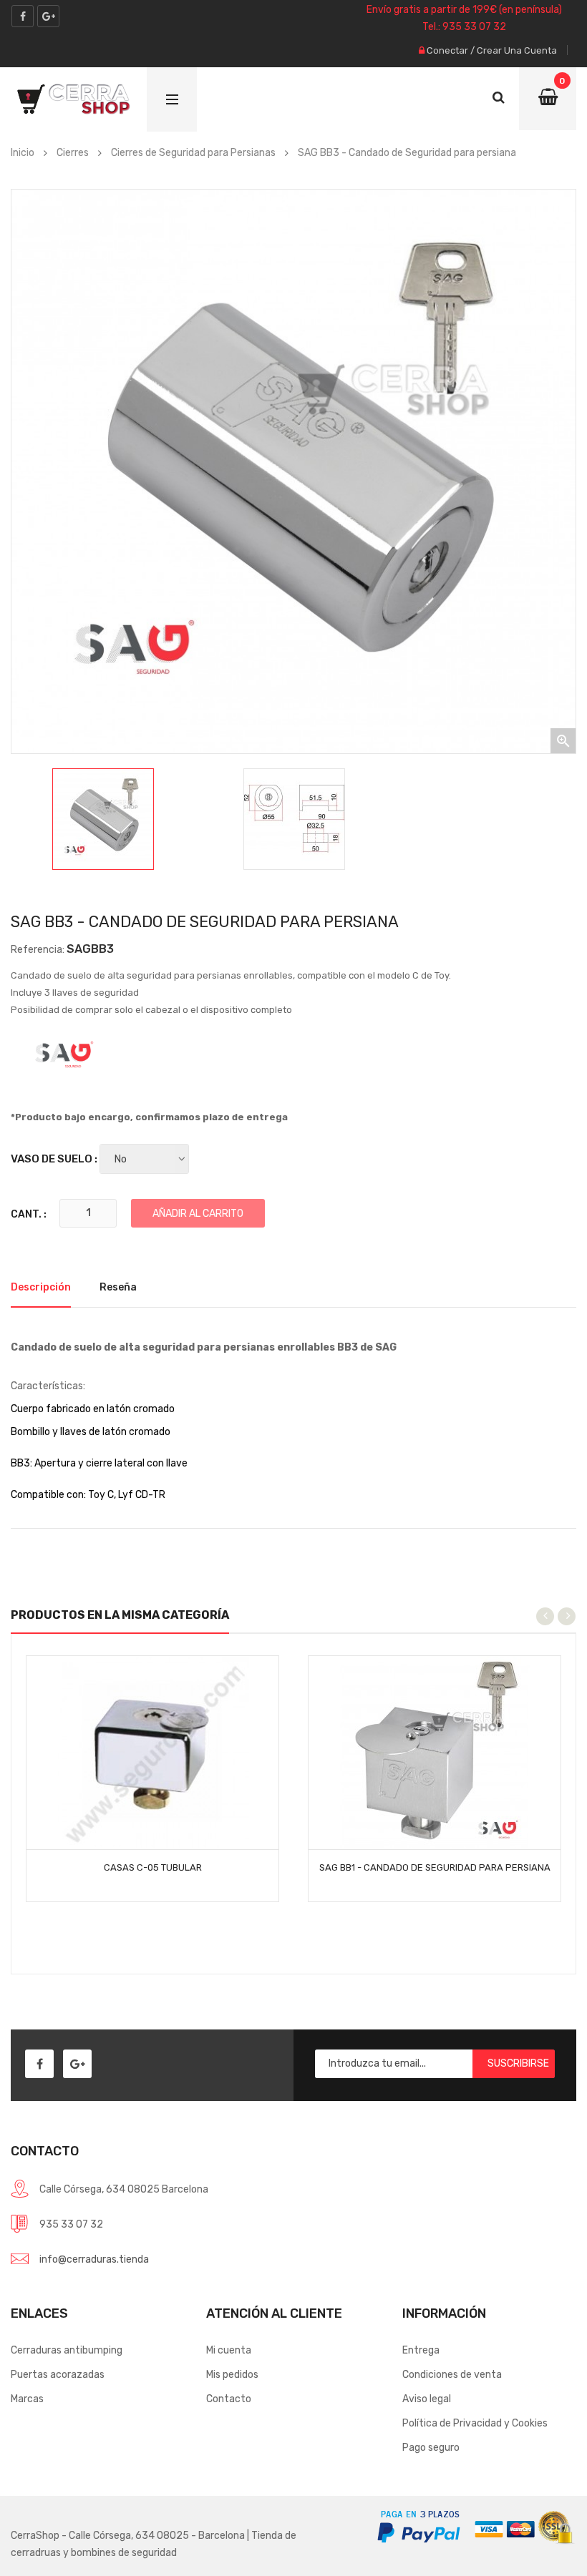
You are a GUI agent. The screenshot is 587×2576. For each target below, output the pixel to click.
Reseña (118, 1287)
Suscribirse (518, 2063)
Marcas (27, 2399)
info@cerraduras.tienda (94, 2259)
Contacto (229, 2399)
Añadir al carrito (198, 1214)
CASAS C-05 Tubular (153, 1867)
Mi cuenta (229, 2350)
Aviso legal (427, 2399)
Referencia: (38, 950)
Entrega (421, 2350)
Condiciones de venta (452, 2375)
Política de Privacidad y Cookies (475, 2423)
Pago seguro (431, 2448)
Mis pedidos (232, 2375)
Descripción (41, 1287)
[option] (103, 819)
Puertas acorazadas (58, 2375)
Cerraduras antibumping (67, 2350)
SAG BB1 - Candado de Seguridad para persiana (435, 1867)
